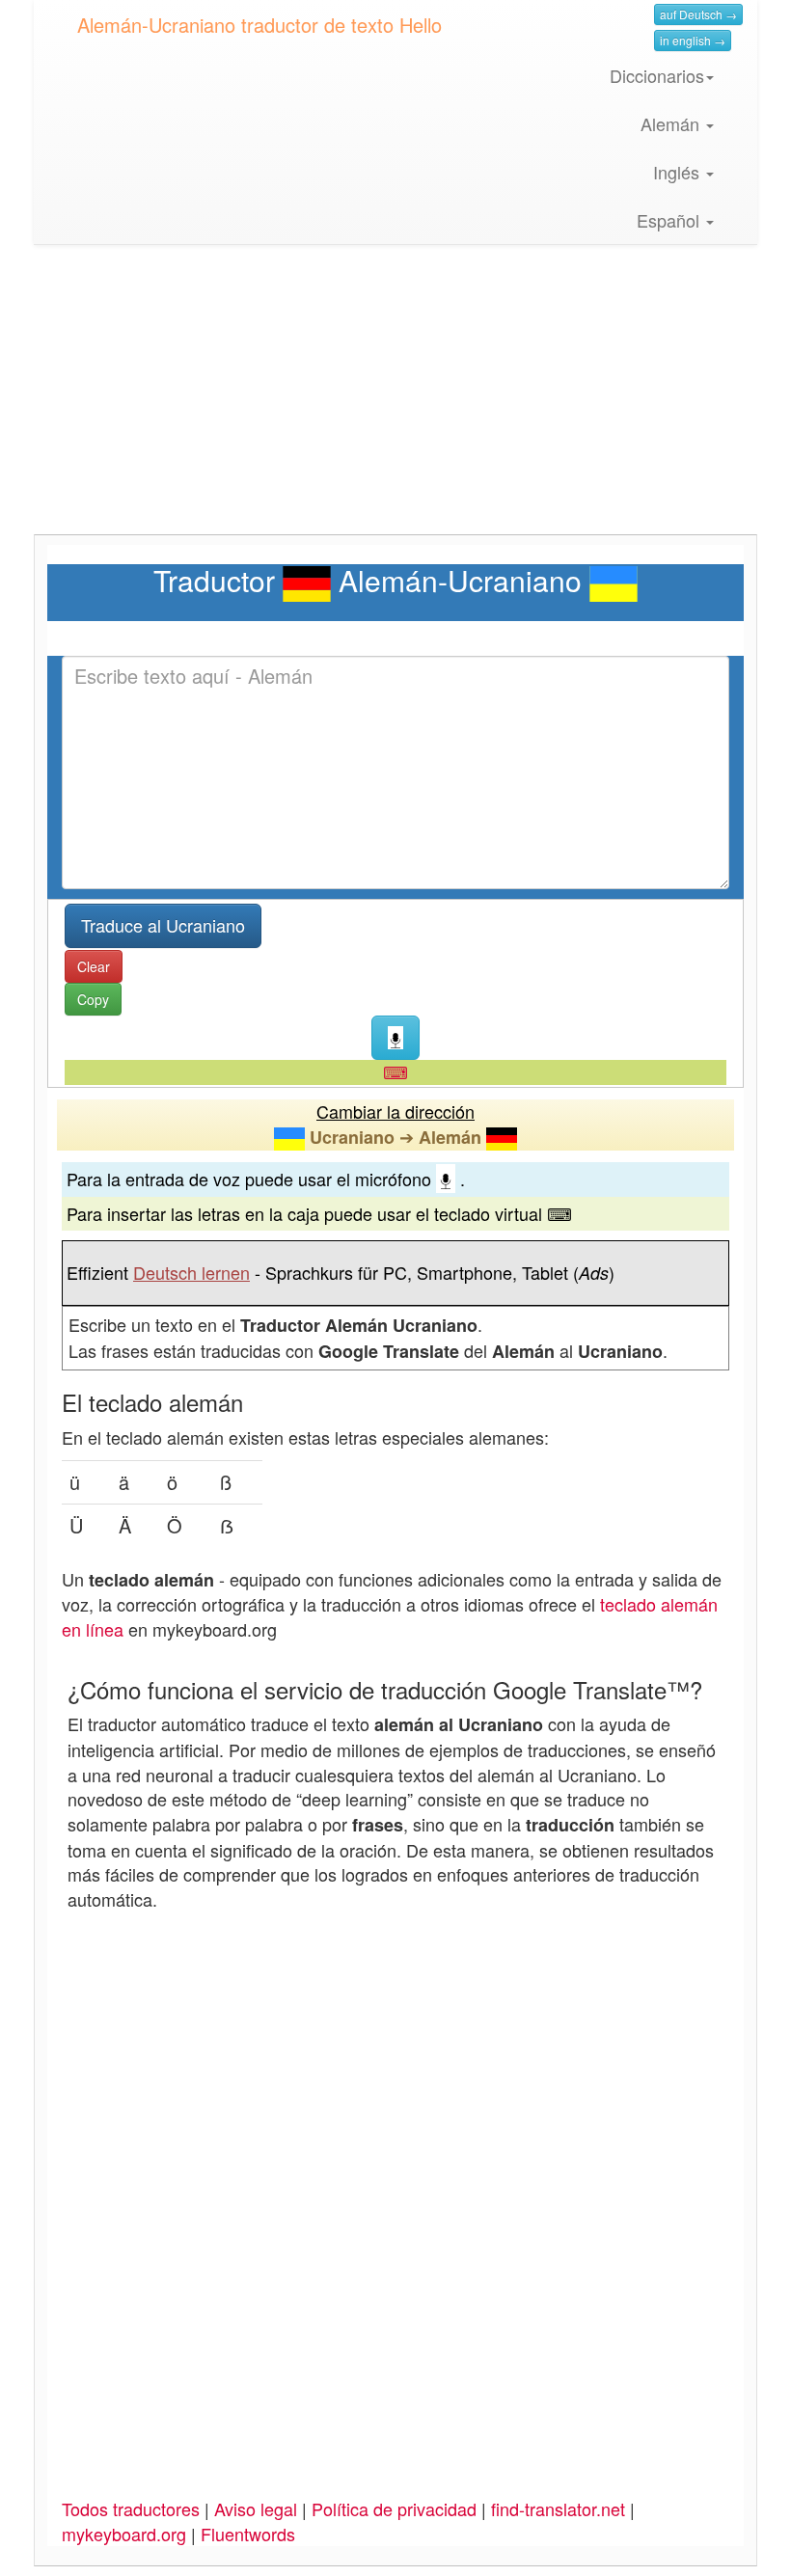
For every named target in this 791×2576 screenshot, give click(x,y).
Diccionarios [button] (657, 75)
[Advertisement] (395, 399)
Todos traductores (131, 2508)
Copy (93, 999)
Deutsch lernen (191, 1272)
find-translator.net (558, 2508)
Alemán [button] (672, 123)
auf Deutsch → (698, 14)
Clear (94, 966)
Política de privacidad (394, 2508)
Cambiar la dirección (395, 1111)
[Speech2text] (395, 1038)
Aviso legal (256, 2508)
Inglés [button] (679, 172)
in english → (693, 40)
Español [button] (670, 220)
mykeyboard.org (124, 2534)
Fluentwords (248, 2534)
